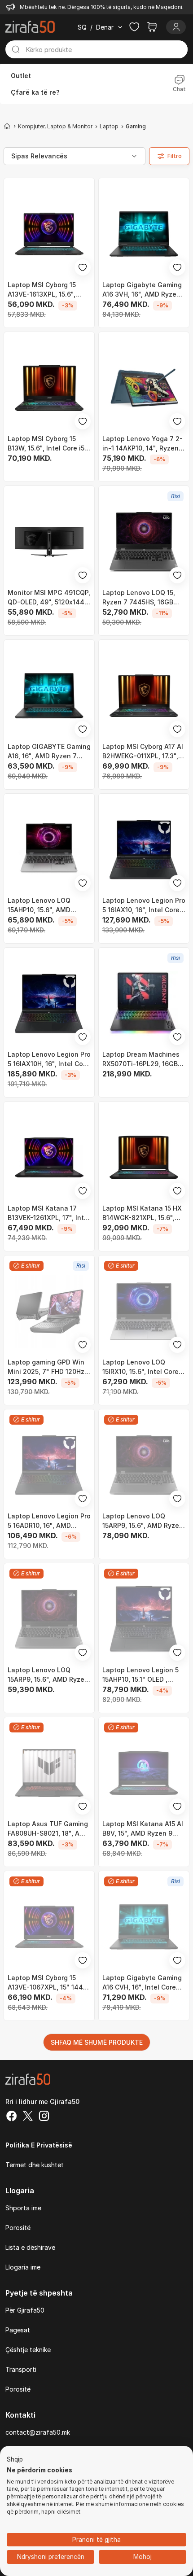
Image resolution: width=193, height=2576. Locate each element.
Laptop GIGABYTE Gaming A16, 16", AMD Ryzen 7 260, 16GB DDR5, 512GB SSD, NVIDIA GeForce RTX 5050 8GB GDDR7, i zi (49, 752)
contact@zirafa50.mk (38, 2432)
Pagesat (18, 2330)
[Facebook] (12, 2117)
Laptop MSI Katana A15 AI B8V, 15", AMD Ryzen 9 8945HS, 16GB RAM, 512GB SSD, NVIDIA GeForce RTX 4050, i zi (144, 1829)
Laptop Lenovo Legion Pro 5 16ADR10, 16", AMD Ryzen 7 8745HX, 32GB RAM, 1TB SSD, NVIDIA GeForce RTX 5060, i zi (49, 1521)
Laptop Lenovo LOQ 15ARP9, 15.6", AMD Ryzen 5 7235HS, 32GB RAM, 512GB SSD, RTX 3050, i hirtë (143, 1521)
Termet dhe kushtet (35, 2165)
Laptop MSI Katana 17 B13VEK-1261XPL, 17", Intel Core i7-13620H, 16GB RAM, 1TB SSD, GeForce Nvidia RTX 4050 (49, 1213)
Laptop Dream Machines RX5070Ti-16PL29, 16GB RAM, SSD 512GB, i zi (141, 1059)
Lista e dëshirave (30, 2247)
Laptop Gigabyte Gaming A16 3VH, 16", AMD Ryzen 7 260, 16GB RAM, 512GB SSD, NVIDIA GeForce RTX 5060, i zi (143, 290)
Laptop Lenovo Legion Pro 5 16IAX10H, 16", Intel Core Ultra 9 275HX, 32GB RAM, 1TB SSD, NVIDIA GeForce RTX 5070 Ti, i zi (49, 1059)
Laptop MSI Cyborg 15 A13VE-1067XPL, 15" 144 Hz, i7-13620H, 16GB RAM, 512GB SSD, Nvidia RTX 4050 (48, 1983)
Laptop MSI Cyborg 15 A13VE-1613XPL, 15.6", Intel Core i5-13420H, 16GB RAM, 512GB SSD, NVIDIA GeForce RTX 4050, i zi (43, 290)
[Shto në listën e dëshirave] (83, 267)
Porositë (18, 2228)
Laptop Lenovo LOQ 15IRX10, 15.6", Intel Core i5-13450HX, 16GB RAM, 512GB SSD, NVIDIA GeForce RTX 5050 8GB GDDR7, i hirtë (140, 1367)
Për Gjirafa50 (25, 2310)
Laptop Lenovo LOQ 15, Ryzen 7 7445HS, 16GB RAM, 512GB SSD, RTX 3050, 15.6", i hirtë (139, 598)
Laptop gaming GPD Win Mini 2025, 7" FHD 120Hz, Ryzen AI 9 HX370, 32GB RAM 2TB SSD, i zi (47, 1367)
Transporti (21, 2369)
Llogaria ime (23, 2267)
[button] (15, 2460)
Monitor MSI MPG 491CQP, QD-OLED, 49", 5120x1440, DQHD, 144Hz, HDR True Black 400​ (49, 598)
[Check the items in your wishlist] (134, 27)
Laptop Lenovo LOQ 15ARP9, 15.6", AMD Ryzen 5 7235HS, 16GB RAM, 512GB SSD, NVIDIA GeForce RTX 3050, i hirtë (48, 1675)
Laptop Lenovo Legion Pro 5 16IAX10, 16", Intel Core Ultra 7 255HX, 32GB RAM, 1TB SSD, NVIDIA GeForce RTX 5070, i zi (144, 905)
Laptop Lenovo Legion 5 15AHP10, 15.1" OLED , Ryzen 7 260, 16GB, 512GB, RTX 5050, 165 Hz (144, 1675)
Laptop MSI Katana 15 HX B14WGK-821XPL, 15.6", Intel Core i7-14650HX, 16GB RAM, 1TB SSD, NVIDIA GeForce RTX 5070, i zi (142, 1213)
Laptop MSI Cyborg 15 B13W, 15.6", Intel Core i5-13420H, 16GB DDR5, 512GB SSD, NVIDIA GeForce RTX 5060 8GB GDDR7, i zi (48, 444)
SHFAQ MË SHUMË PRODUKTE (97, 2042)
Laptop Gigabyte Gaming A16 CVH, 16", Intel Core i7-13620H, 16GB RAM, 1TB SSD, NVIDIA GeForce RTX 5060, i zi (144, 1983)
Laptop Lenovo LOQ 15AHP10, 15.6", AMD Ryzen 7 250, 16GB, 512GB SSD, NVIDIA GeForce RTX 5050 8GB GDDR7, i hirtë (48, 905)
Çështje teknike (28, 2350)
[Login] (176, 27)
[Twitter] (28, 2117)
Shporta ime (23, 2208)
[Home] (7, 126)
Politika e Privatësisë (39, 2145)
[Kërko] (16, 49)
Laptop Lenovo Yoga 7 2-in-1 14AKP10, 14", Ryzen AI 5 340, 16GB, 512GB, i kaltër (143, 444)
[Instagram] (44, 2117)
